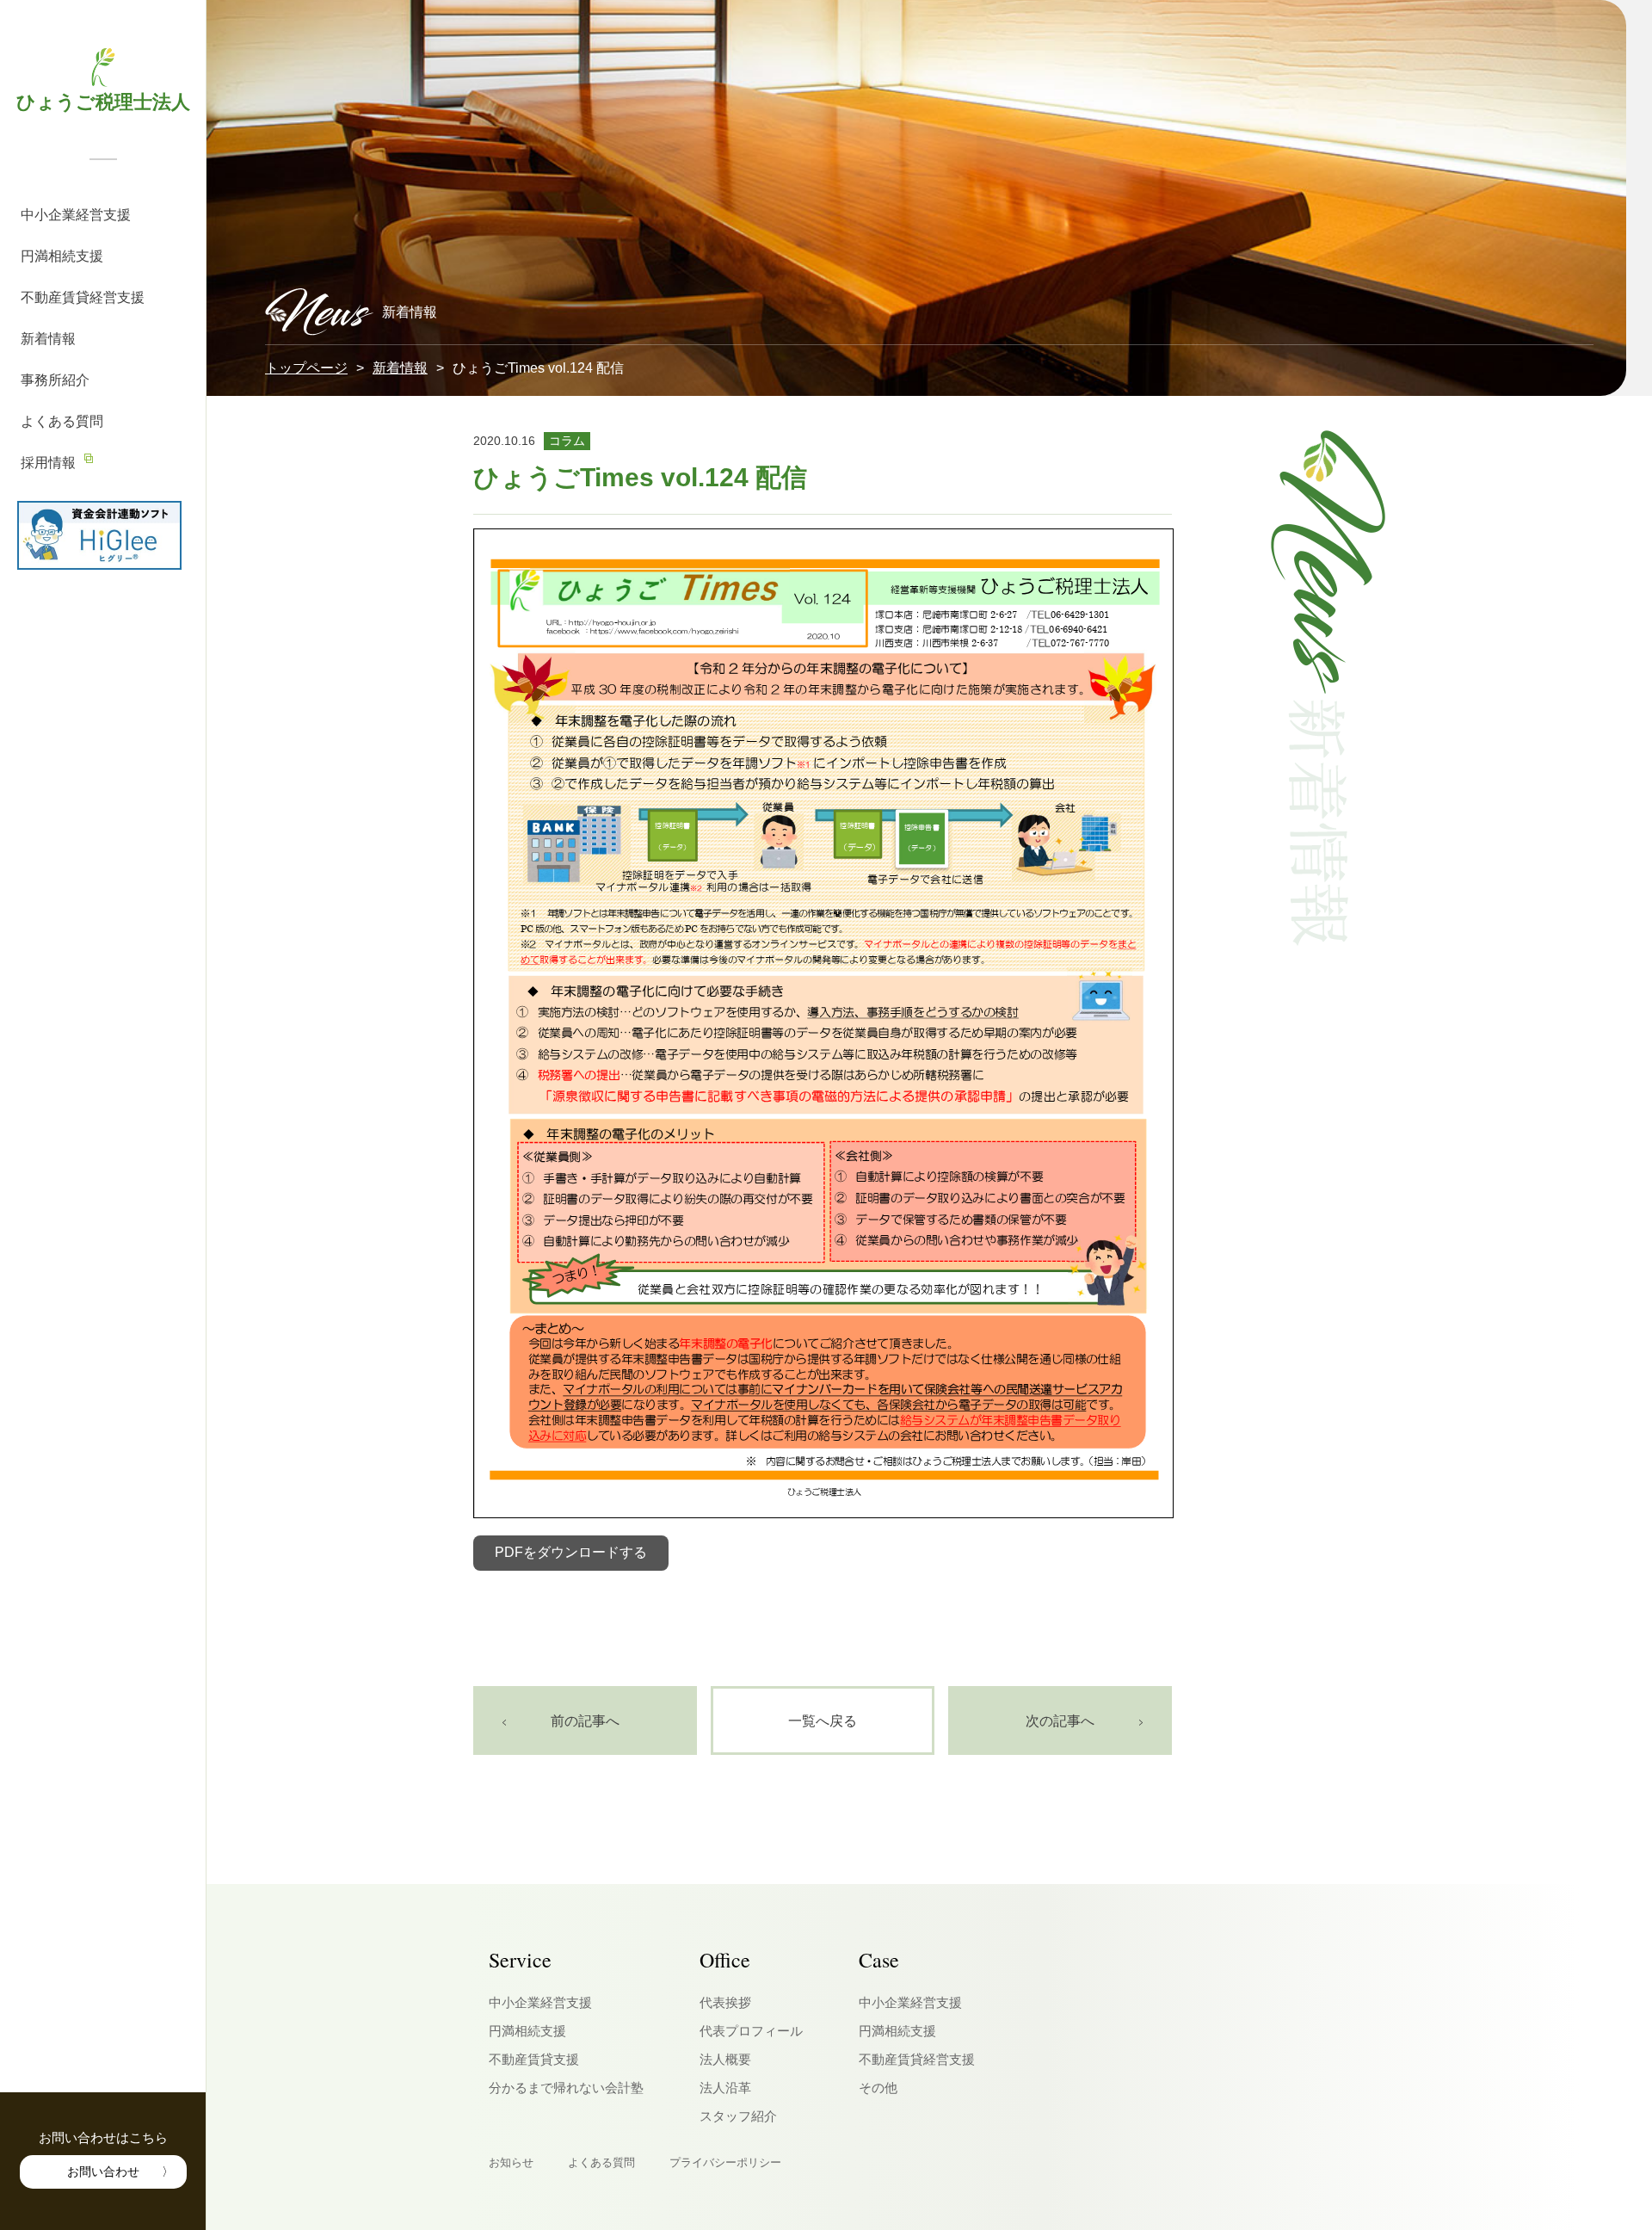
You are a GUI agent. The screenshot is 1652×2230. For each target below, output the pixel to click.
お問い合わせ (103, 2171)
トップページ (306, 368)
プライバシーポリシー (725, 2162)
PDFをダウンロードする (571, 1552)
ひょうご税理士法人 (103, 101)
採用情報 (48, 463)
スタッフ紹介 (738, 2116)
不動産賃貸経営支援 (83, 297)
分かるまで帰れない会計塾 (566, 2088)
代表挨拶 (725, 2002)
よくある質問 (62, 421)
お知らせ (511, 2162)
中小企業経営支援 (76, 215)
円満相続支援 (62, 256)
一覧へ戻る (823, 1720)
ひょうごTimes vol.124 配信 (640, 477)
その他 (878, 2088)
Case (879, 1960)
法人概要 (725, 2059)
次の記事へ (1060, 1720)
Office (725, 1960)
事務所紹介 (55, 380)
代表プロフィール (751, 2031)
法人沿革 (725, 2088)
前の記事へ (585, 1720)
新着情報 (48, 339)
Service (520, 1960)
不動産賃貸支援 (534, 2059)
